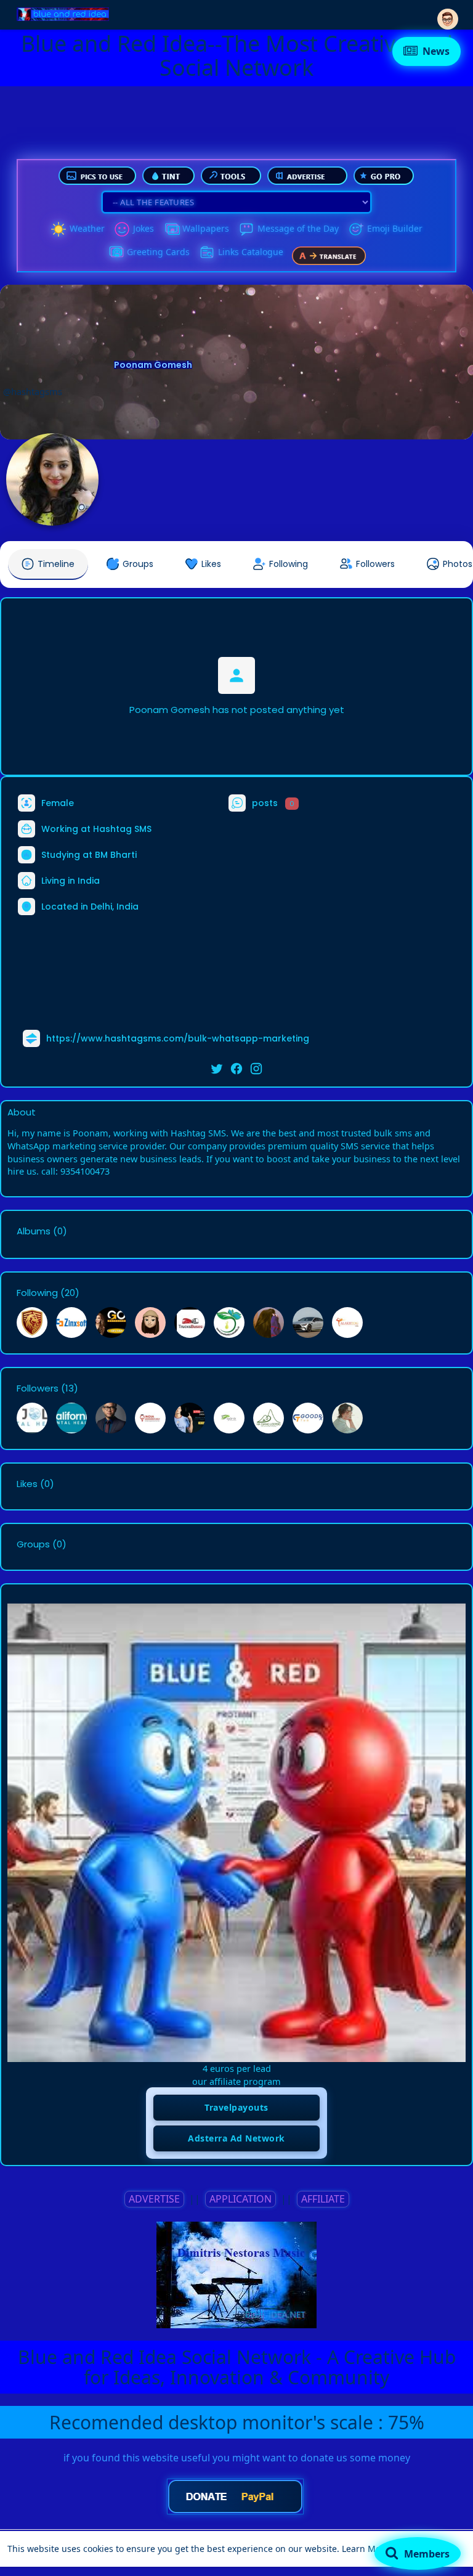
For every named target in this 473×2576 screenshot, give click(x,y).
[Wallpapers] (171, 229)
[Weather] (59, 229)
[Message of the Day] (246, 229)
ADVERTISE (154, 2199)
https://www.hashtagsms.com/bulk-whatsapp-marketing (178, 1038)
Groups (33, 1544)
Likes (27, 1484)
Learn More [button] (366, 2549)
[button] (448, 14)
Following (37, 1293)
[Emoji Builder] (356, 229)
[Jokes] (122, 229)
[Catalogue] (207, 253)
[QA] (116, 253)
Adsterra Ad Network (236, 2138)
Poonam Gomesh (153, 365)
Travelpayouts (236, 2107)
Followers (38, 1388)
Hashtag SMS (122, 829)
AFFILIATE (323, 2199)
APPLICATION (241, 2199)
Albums (34, 1231)
